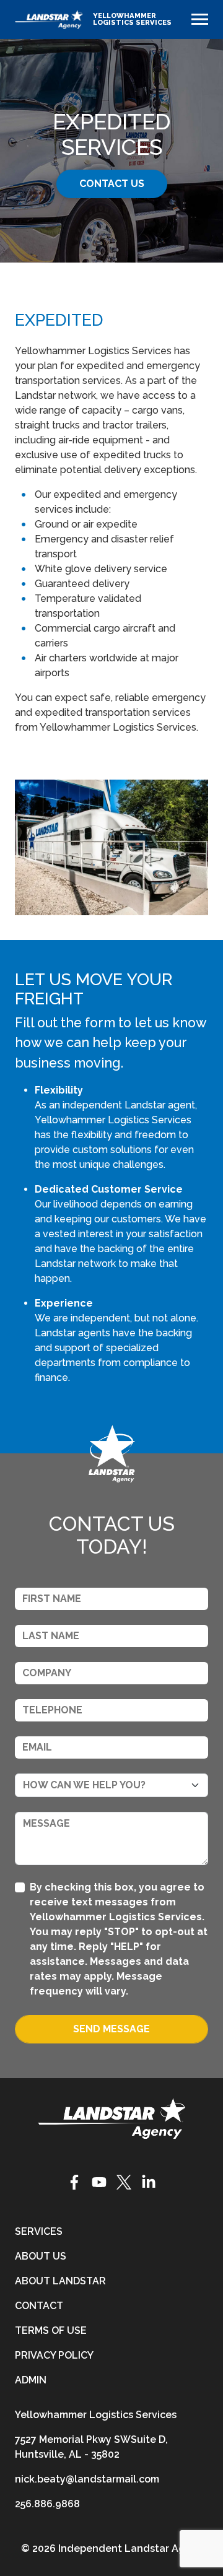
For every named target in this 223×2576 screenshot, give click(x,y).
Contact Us (112, 184)
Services (39, 2231)
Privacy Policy (54, 2355)
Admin (31, 2380)
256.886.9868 (47, 2504)
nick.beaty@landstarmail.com (87, 2479)
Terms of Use (51, 2330)
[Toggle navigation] (200, 19)
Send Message (111, 2029)
